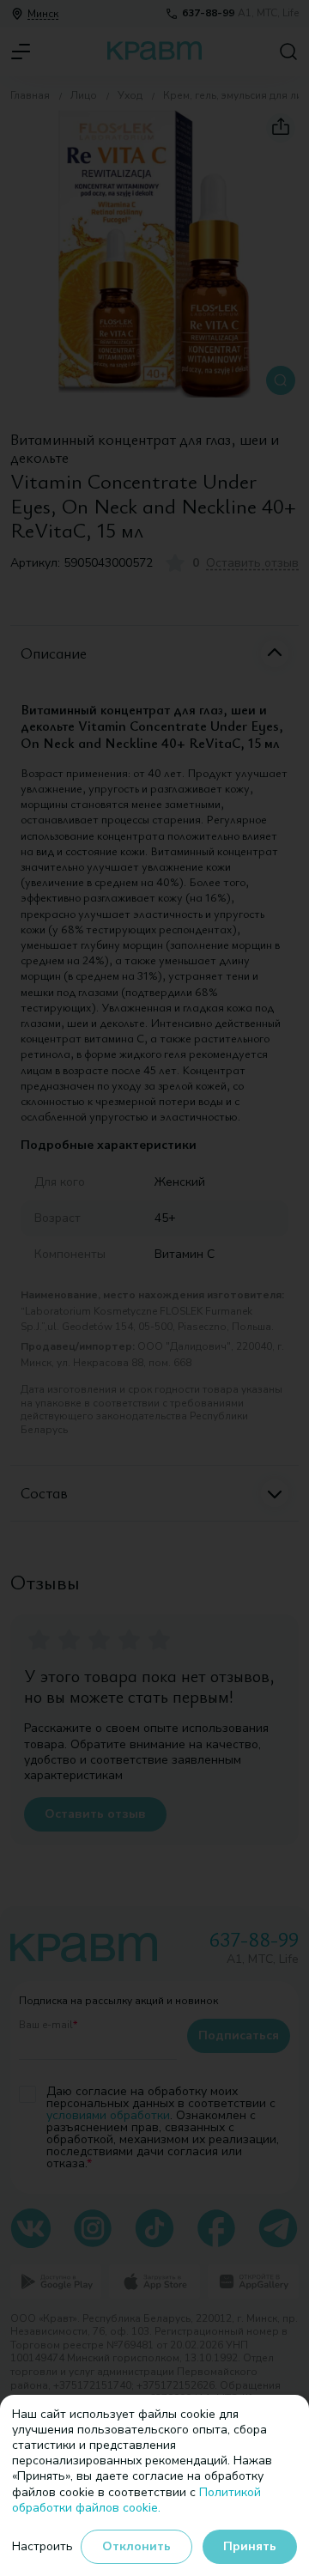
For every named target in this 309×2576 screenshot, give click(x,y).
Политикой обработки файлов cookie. (136, 2500)
